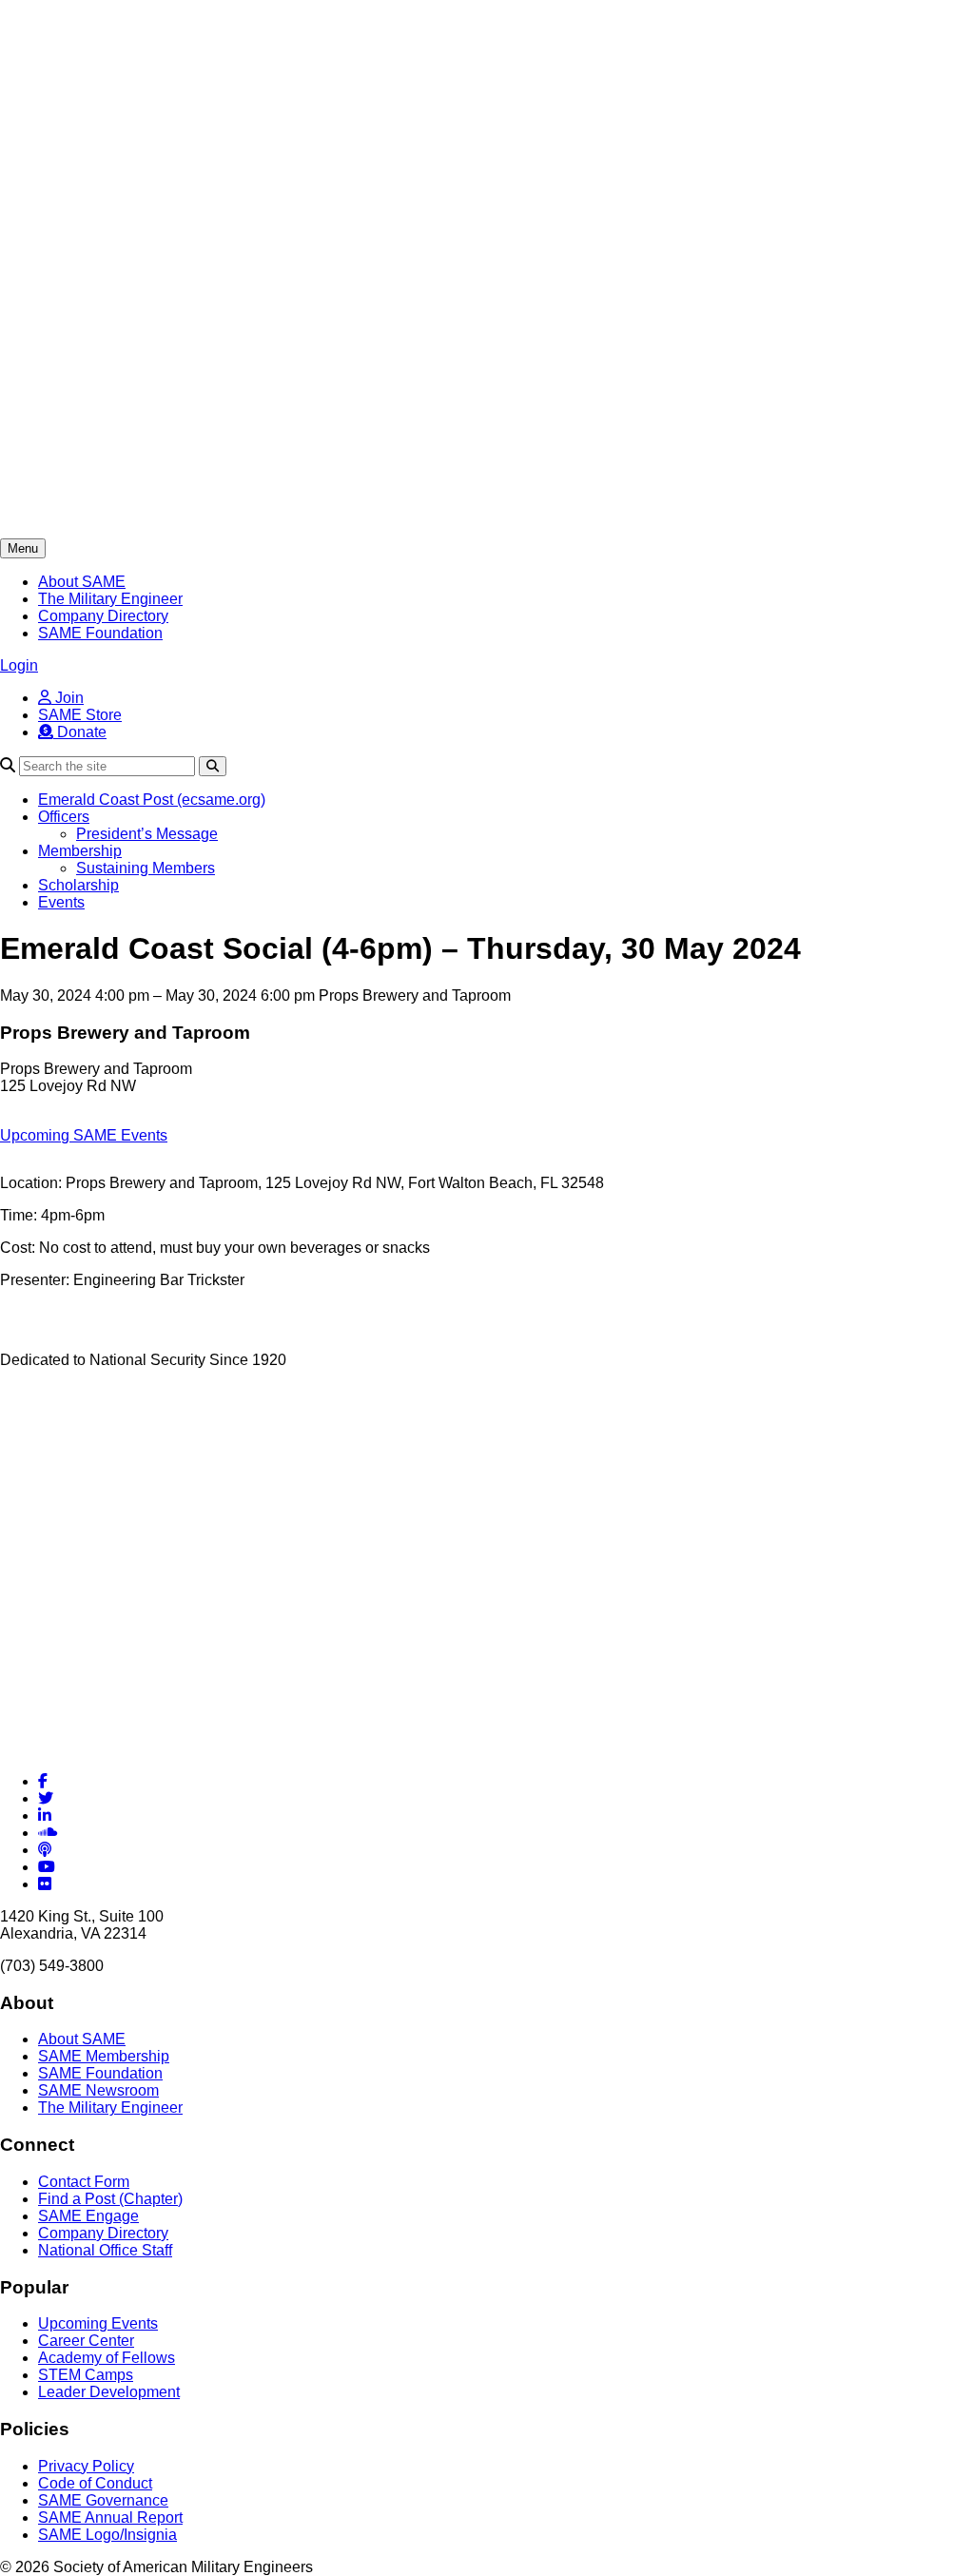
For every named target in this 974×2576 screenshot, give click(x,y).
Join (68, 698)
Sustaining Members (146, 868)
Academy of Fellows (107, 2358)
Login (19, 665)
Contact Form (84, 2182)
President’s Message (147, 834)
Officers (64, 817)
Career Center (86, 2341)
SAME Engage (88, 2216)
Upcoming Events (98, 2323)
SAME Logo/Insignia (107, 2535)
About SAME (82, 582)
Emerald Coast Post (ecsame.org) (152, 800)
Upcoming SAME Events (84, 1135)
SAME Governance (103, 2500)
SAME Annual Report (110, 2517)
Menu (23, 548)
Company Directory (103, 616)
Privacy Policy (86, 2466)
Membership (80, 851)
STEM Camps (86, 2375)
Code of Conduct (95, 2483)
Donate (80, 732)
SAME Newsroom (98, 2090)
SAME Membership (104, 2056)
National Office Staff (105, 2250)
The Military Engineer (110, 599)
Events (61, 902)
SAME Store (80, 715)
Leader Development (109, 2392)
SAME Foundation (100, 633)
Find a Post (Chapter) (110, 2199)
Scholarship (78, 885)
